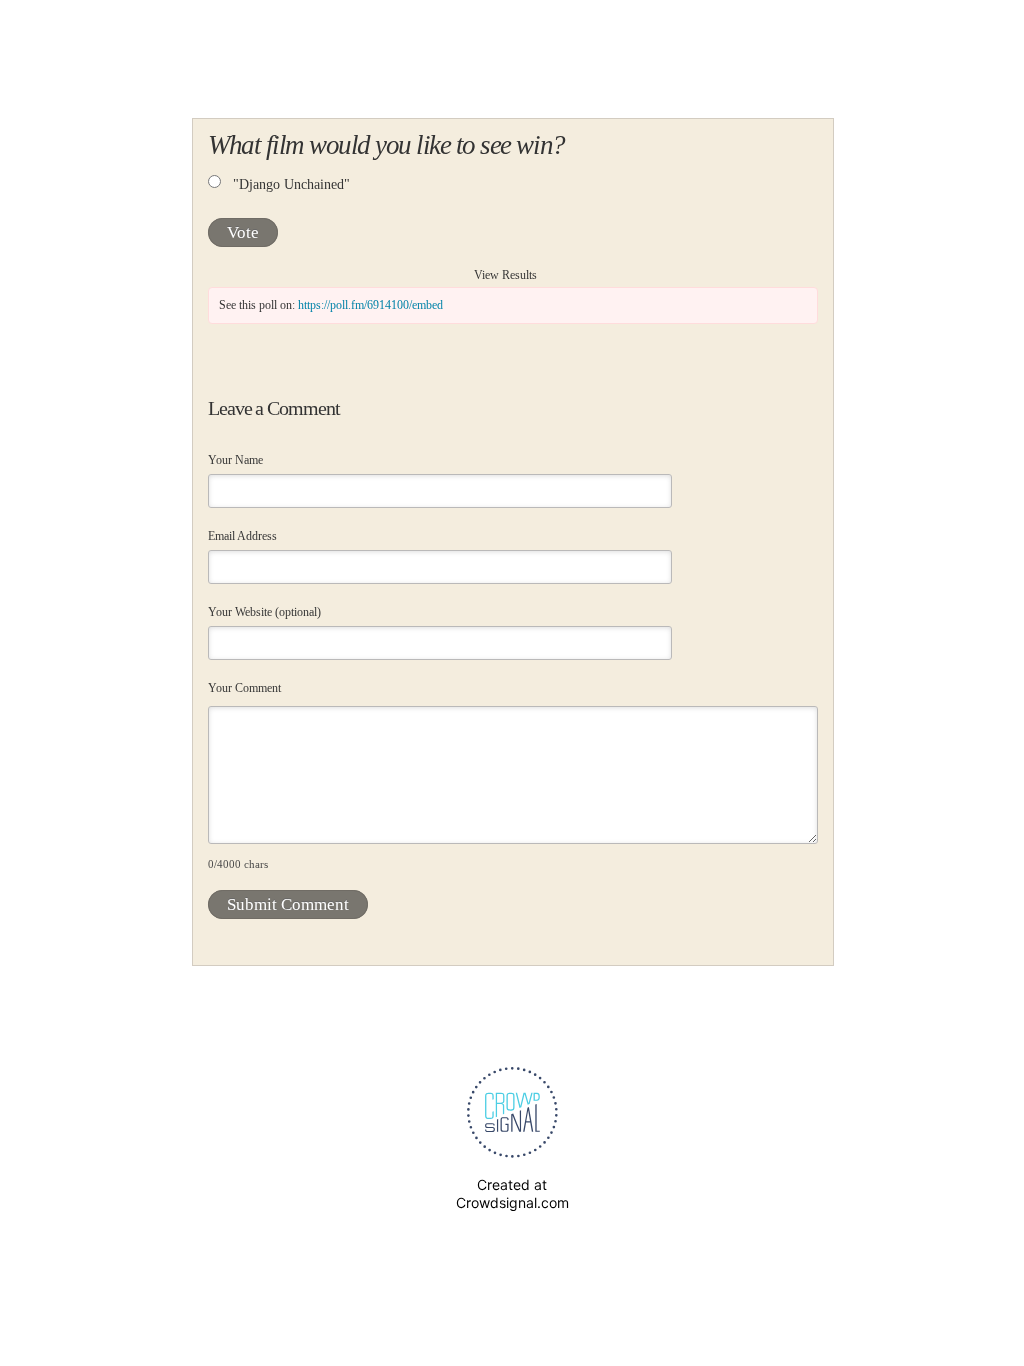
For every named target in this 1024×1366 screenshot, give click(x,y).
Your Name (235, 460)
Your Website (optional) (264, 612)
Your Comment (244, 688)
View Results (505, 275)
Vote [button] (243, 232)
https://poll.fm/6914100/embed (370, 305)
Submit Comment (288, 904)
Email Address (242, 536)
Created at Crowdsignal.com (512, 1193)
